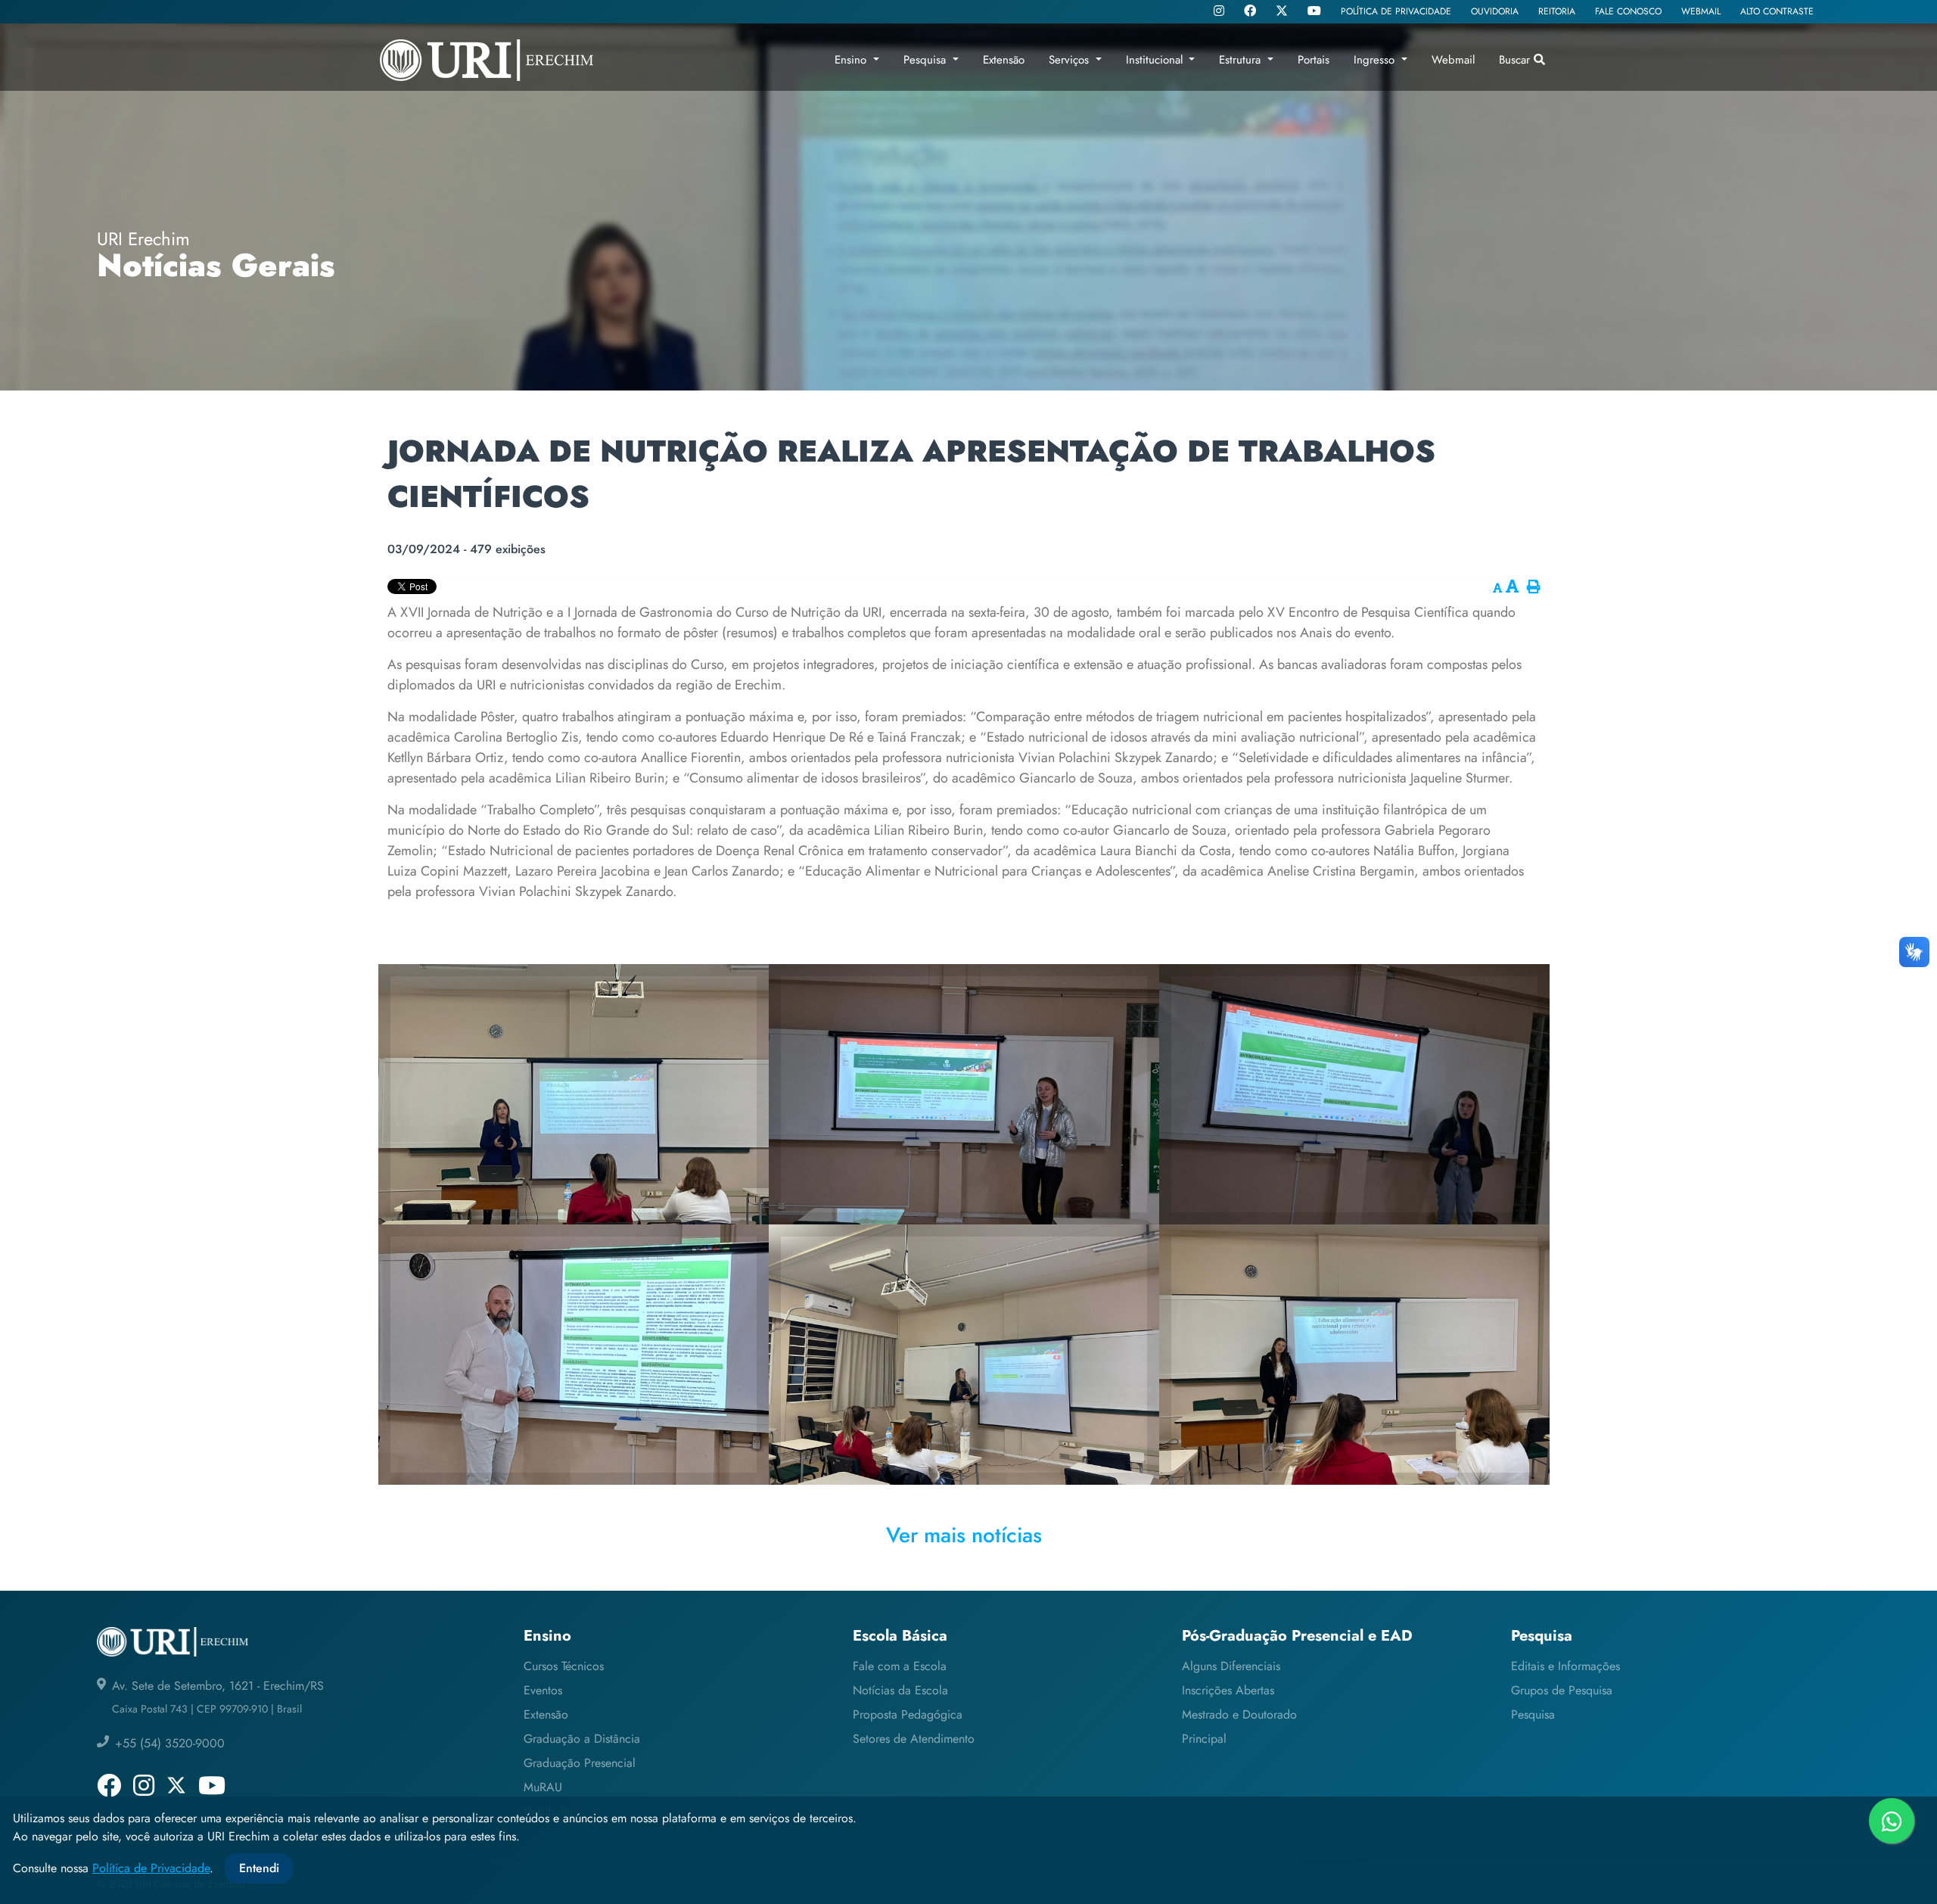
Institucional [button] (1156, 60)
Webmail (1453, 60)
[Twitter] (1282, 11)
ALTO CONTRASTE (1777, 11)
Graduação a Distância (582, 1739)
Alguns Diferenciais (1231, 1666)
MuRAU (543, 1787)
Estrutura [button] (1242, 60)
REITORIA (1557, 11)
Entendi (259, 1868)
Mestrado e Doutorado (1239, 1714)
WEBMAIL (1701, 11)
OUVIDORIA (1495, 11)
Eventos (543, 1690)
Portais (1314, 60)
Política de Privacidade (151, 1868)
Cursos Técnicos (564, 1666)
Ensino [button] (852, 60)
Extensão (546, 1714)
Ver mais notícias (964, 1535)
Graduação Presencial (580, 1763)
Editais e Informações (1565, 1666)
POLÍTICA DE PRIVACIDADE (1396, 11)
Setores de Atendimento (914, 1739)
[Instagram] (1219, 12)
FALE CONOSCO (1628, 11)
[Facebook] (1250, 12)
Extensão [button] (1004, 60)
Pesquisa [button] (927, 60)
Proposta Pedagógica (908, 1714)
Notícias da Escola (900, 1690)
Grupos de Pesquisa (1562, 1690)
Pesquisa (1533, 1714)
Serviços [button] (1071, 60)
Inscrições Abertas (1228, 1690)
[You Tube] (1314, 12)
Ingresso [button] (1376, 60)
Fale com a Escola (900, 1666)
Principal (1204, 1739)
